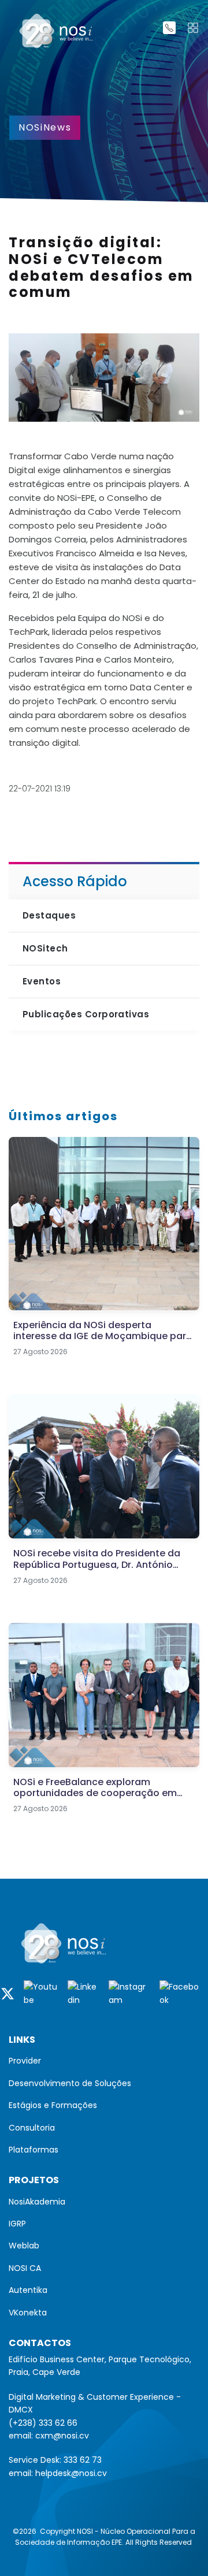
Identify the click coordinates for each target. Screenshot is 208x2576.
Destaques (49, 915)
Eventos (42, 981)
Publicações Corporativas (86, 1014)
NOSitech (45, 948)
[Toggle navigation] (193, 28)
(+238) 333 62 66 (43, 2423)
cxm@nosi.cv (62, 2436)
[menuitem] (104, 2061)
